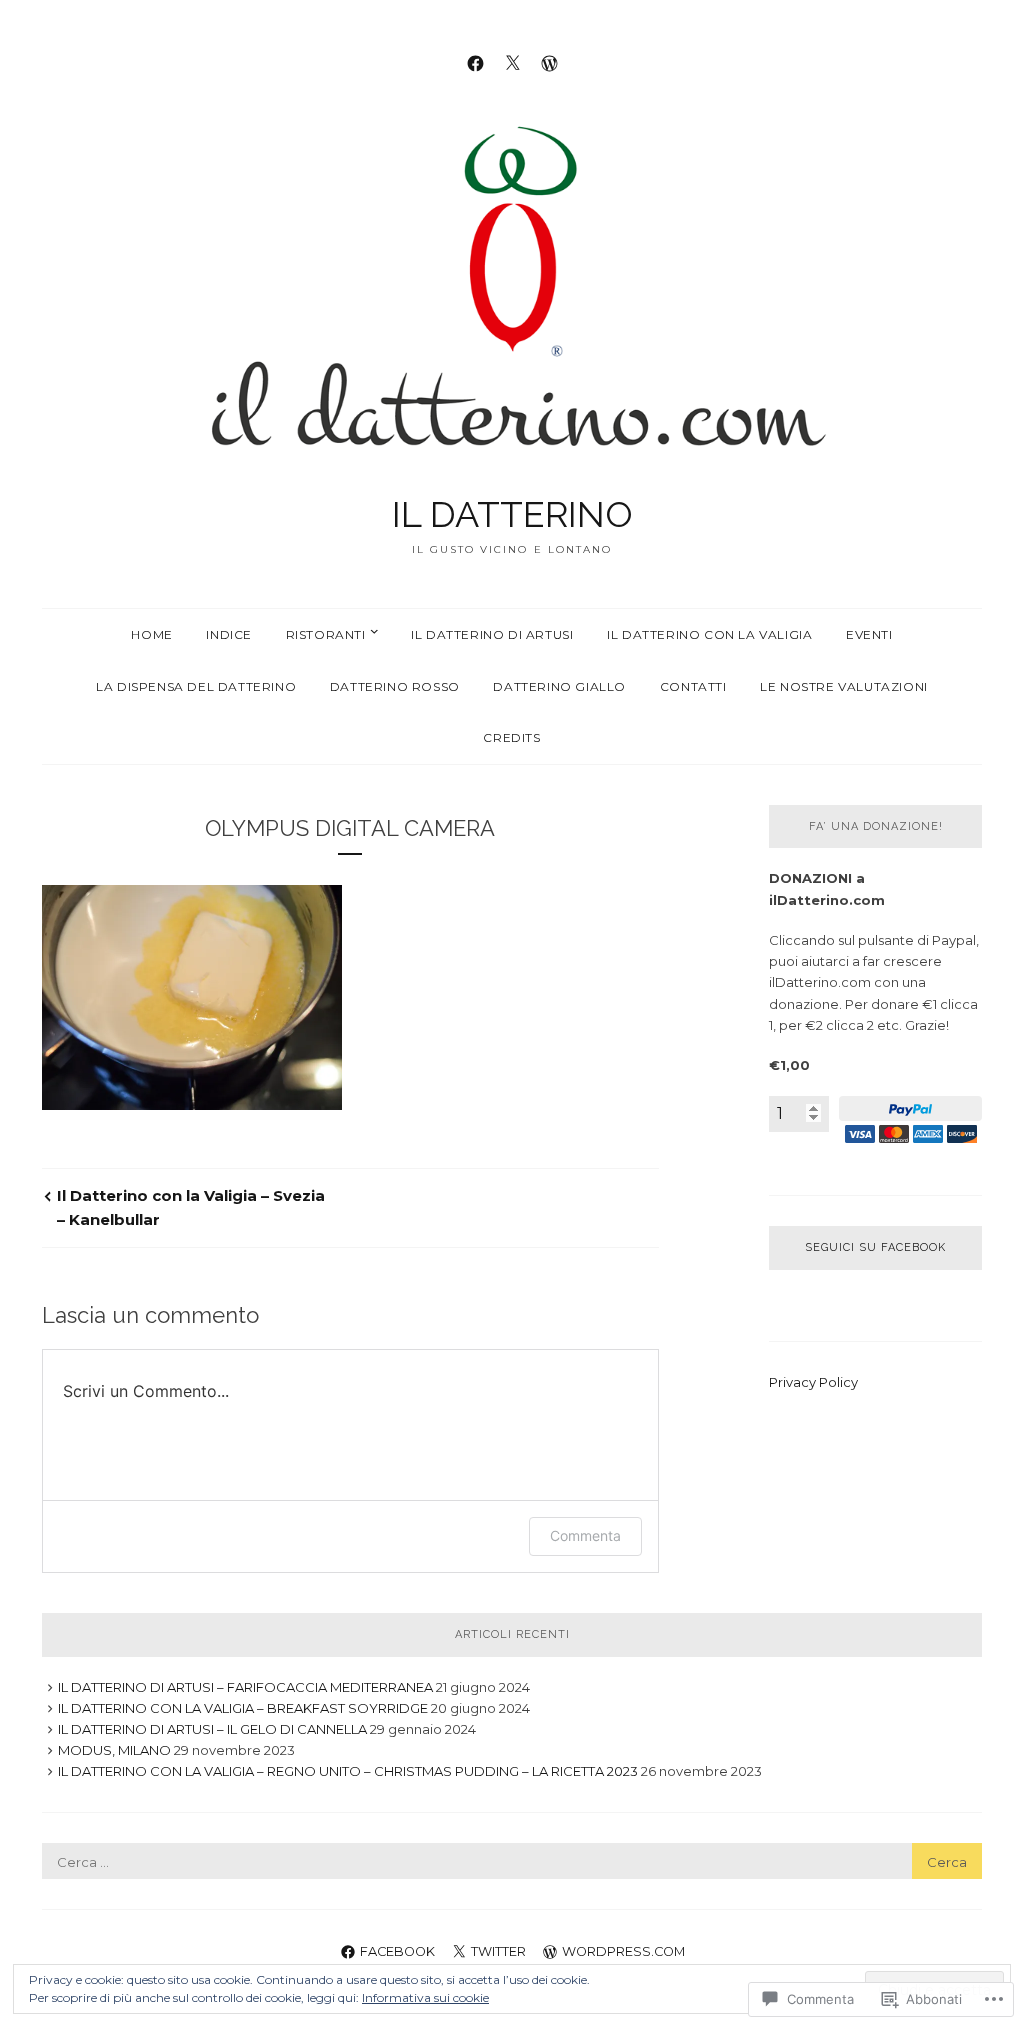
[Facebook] (475, 62)
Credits (511, 737)
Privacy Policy (813, 1382)
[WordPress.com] (549, 62)
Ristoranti (326, 634)
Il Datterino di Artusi (492, 634)
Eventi (869, 634)
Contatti (693, 686)
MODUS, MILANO (114, 1750)
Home (151, 634)
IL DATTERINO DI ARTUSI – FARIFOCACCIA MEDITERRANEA (245, 1687)
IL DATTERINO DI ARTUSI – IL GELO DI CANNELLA (212, 1729)
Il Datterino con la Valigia (709, 634)
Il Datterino (512, 514)
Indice (229, 634)
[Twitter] (512, 62)
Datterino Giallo (559, 686)
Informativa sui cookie (425, 1997)
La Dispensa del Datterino (196, 686)
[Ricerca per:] (512, 1862)
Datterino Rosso (395, 686)
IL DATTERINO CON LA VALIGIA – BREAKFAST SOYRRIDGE (243, 1708)
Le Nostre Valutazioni (844, 686)
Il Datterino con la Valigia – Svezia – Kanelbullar (191, 1207)
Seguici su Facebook (875, 1247)
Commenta (585, 1535)
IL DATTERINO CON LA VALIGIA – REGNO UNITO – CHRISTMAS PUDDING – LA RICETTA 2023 (348, 1771)
